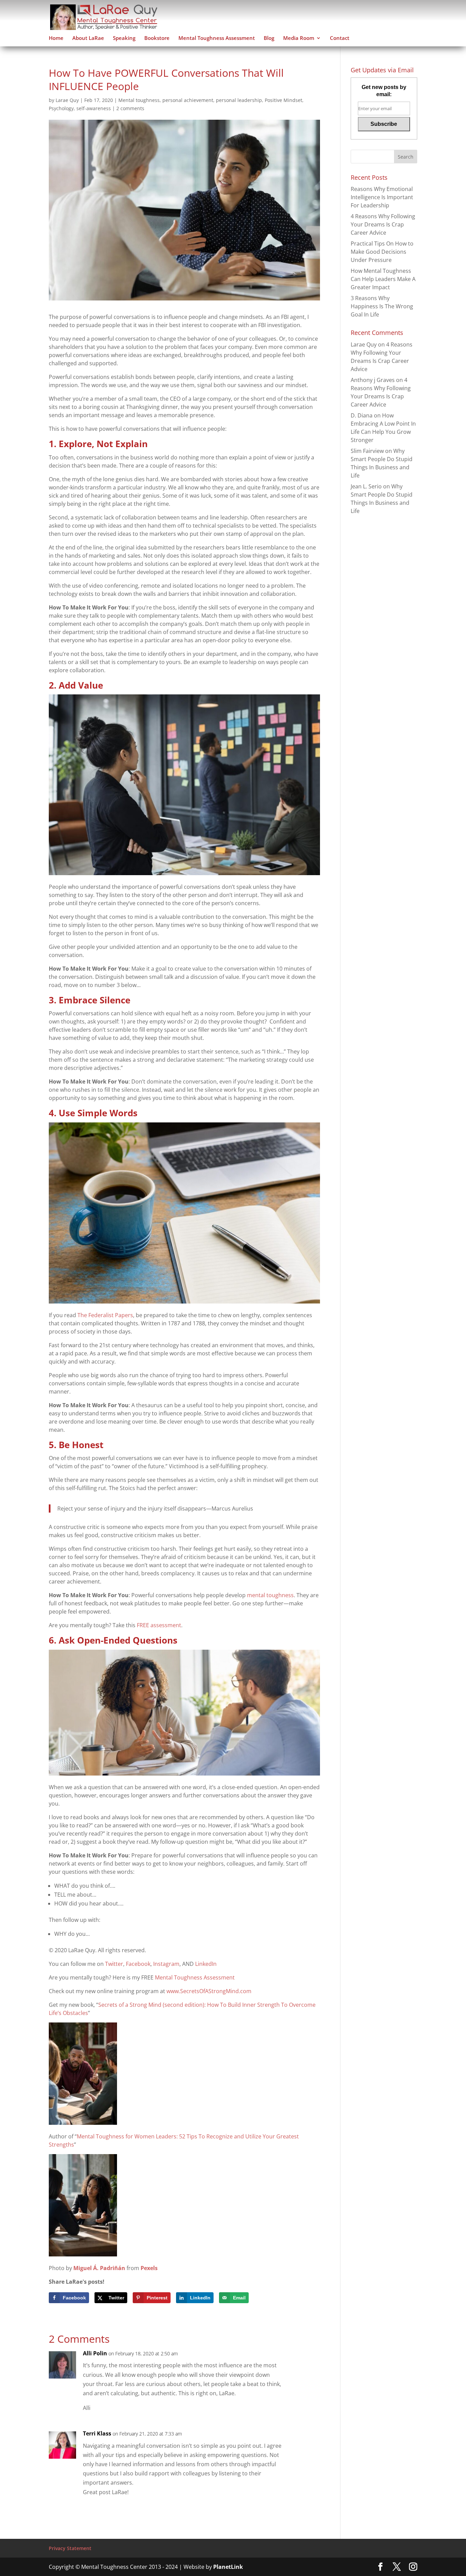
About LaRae (88, 38)
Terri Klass (97, 2433)
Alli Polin (95, 2353)
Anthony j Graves (373, 380)
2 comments (130, 108)
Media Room (299, 38)
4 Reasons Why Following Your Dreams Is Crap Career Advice (383, 224)
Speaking (124, 38)
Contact (340, 38)
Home (56, 38)
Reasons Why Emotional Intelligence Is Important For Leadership (382, 197)
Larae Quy (67, 100)
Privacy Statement (70, 2548)
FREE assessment (159, 1625)
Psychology (61, 108)
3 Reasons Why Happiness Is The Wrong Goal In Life (382, 306)
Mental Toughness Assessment (217, 38)
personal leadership (239, 100)
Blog (269, 38)
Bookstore (157, 38)
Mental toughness (139, 100)
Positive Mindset (283, 100)
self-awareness (94, 108)
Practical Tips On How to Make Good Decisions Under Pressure (382, 252)
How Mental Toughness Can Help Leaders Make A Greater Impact (383, 279)
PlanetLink (228, 2567)
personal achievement (188, 100)
